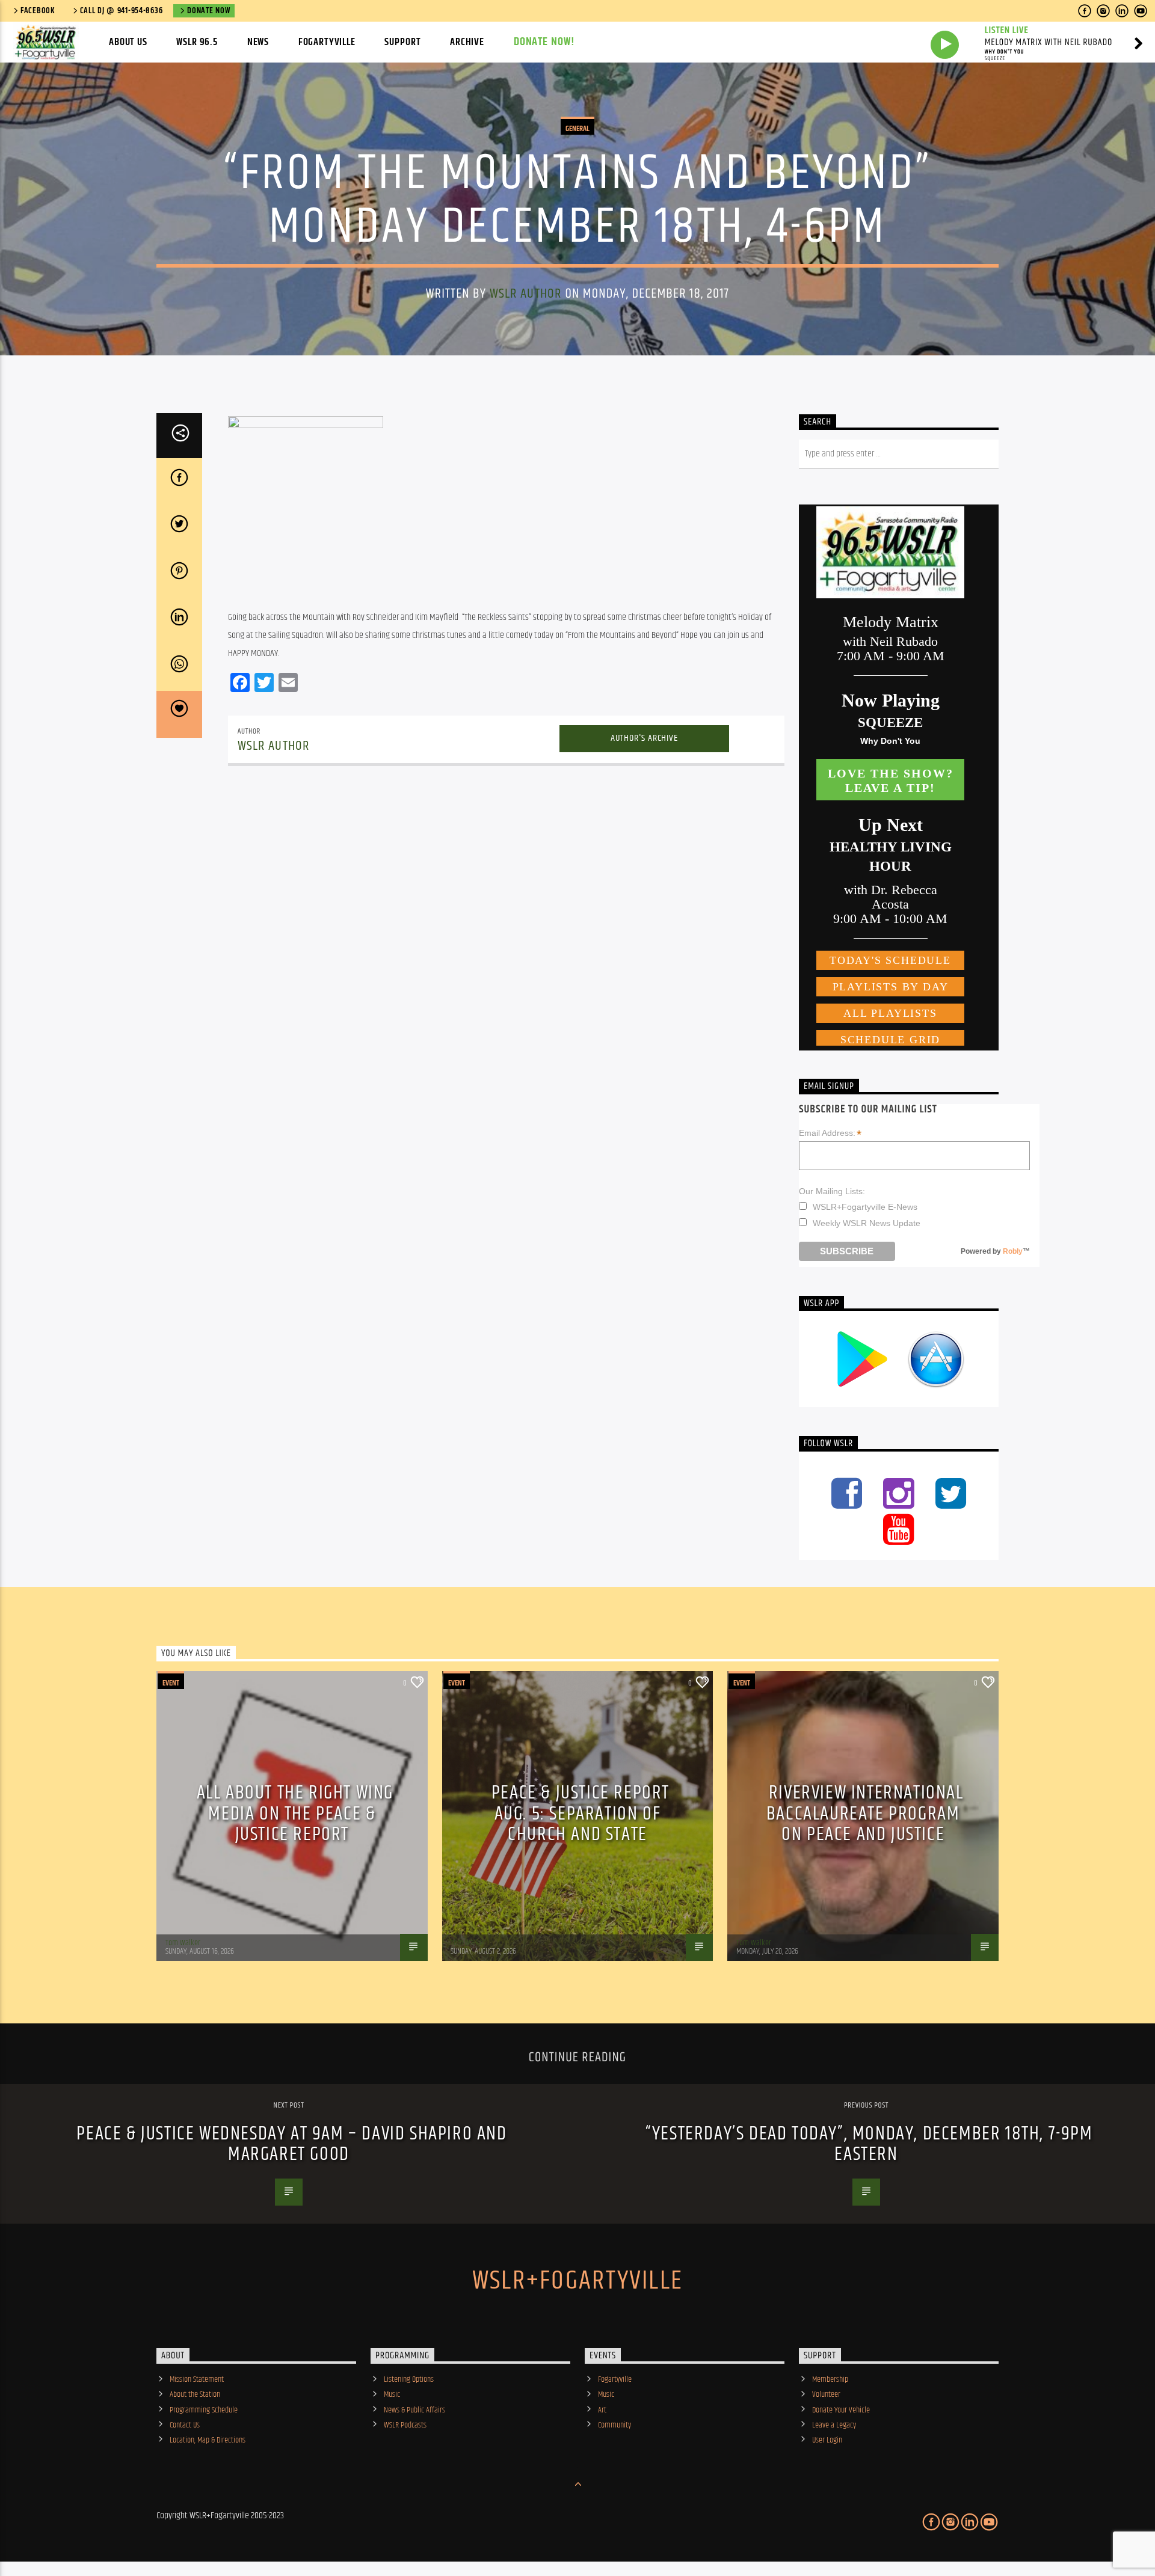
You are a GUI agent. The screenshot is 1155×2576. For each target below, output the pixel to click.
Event (171, 1683)
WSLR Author (526, 294)
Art (602, 2410)
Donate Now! (545, 42)
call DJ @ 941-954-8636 (122, 11)
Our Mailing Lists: (832, 1191)
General (577, 129)
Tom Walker (183, 1943)
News (258, 42)
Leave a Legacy (834, 2425)
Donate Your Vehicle (841, 2410)
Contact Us (185, 2425)
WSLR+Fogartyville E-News (865, 1207)
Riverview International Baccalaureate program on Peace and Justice (865, 1814)
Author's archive (644, 738)
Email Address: (830, 1133)
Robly (1013, 1251)
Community (614, 2425)
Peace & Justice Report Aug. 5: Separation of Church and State (581, 1814)
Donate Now (208, 11)
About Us (128, 42)
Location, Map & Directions (208, 2440)
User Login (827, 2440)
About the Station (195, 2394)
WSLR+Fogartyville (577, 2281)
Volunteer (826, 2394)
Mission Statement (197, 2379)
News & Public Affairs (414, 2410)
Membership (830, 2379)
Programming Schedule (204, 2410)
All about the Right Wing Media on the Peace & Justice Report (295, 1814)
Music (392, 2394)
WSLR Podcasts (405, 2425)
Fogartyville (327, 42)
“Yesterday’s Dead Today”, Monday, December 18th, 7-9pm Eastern (869, 2144)
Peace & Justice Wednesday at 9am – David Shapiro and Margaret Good (291, 2144)
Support (402, 42)
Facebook (38, 11)
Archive (467, 42)
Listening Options (409, 2379)
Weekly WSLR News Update (867, 1223)
